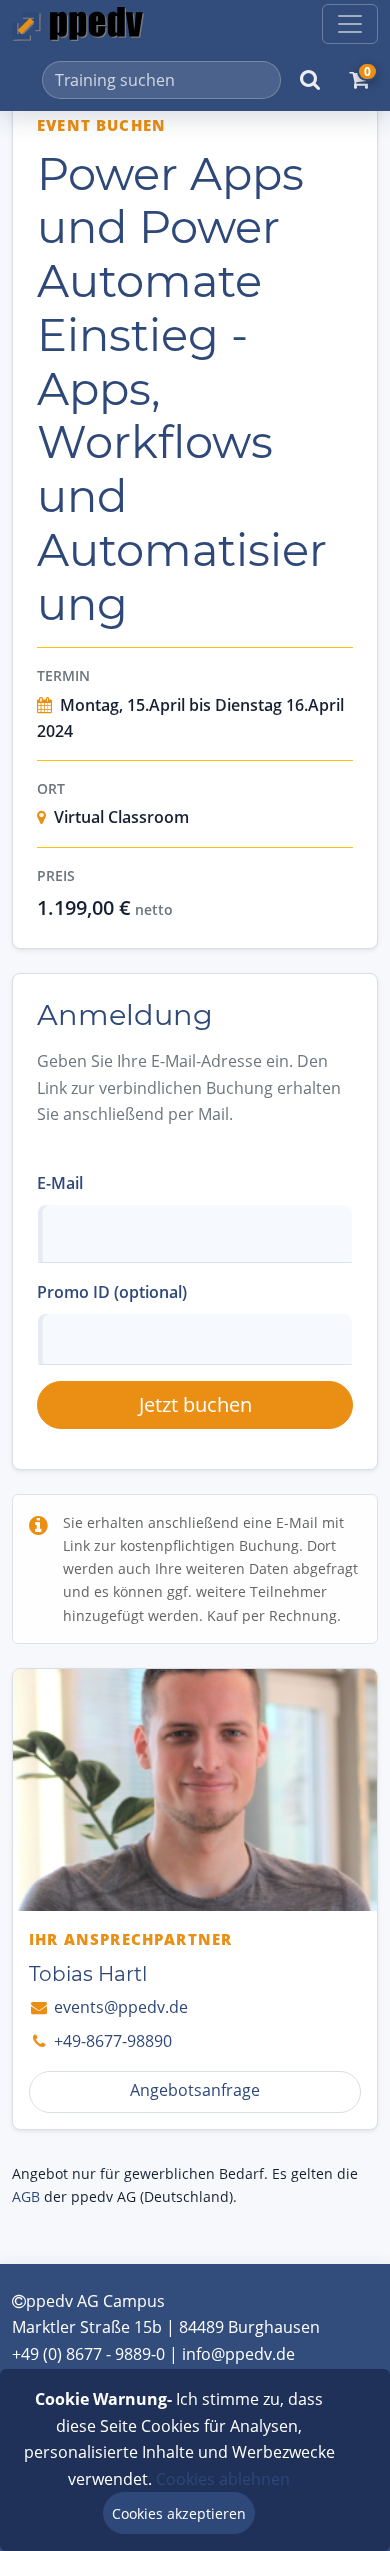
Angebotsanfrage (195, 2090)
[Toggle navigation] (350, 24)
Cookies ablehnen (223, 2479)
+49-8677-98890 (111, 2041)
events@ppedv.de (119, 2007)
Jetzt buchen (195, 1404)
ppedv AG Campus (95, 2301)
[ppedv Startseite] (78, 24)
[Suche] (310, 80)
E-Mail (60, 1183)
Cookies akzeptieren (179, 2513)
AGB (26, 2196)
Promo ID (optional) (112, 1292)
